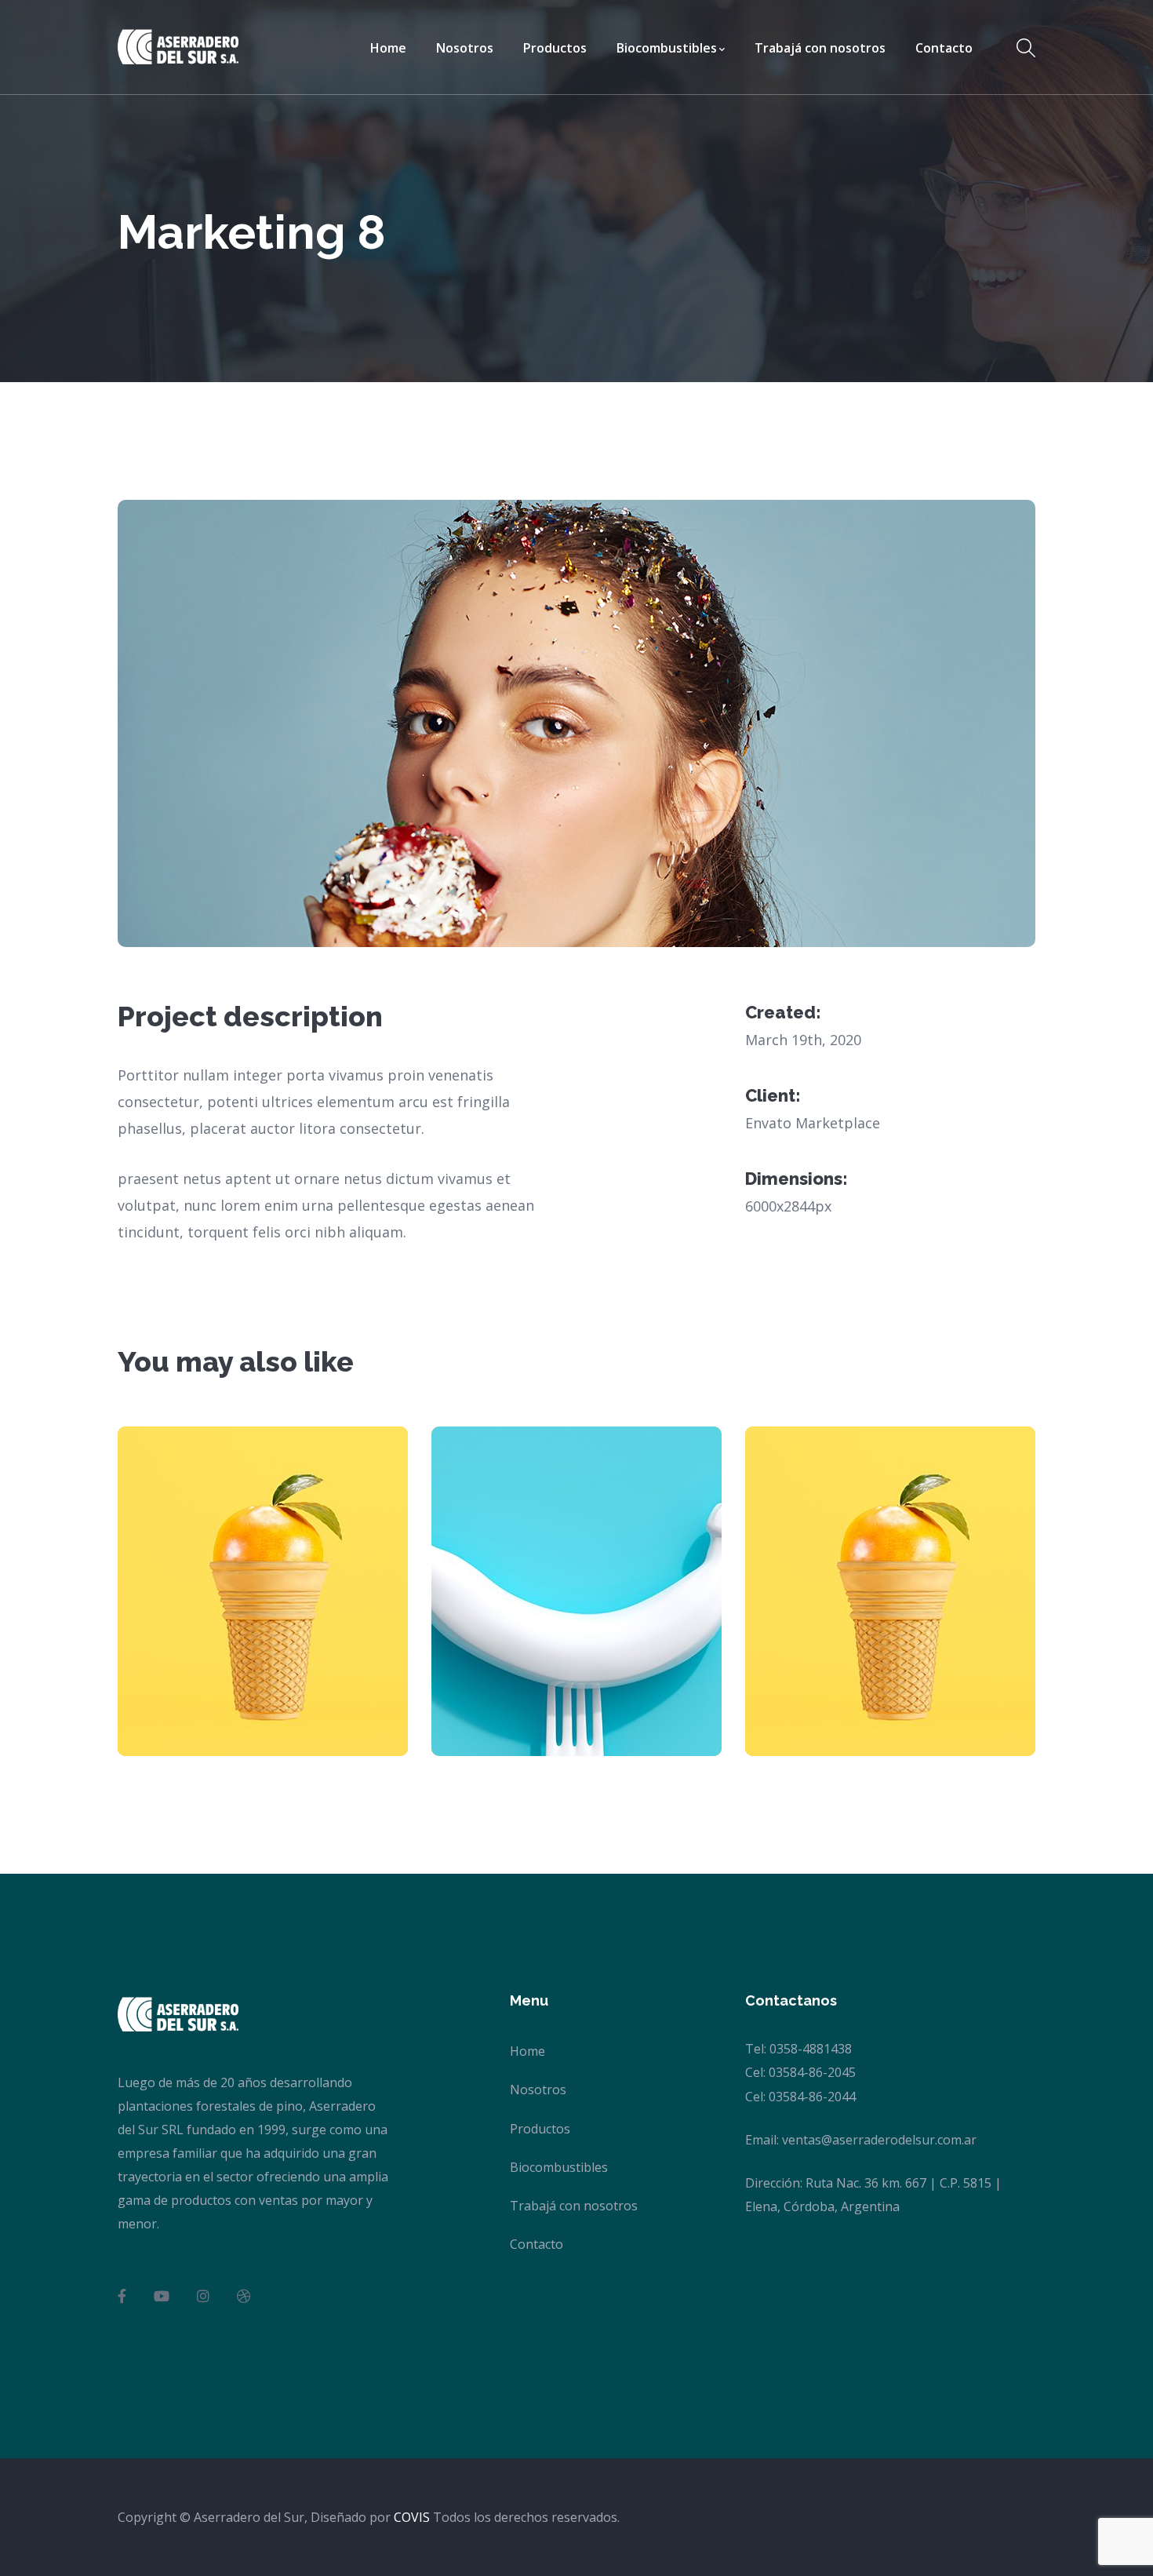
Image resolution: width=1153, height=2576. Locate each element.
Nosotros (538, 2090)
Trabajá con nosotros (574, 2206)
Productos (540, 2129)
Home (527, 2051)
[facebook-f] (122, 2296)
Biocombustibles (559, 2167)
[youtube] (162, 2296)
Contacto (536, 2244)
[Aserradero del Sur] (178, 46)
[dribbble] (244, 2296)
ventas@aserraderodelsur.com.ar (879, 2140)
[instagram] (203, 2296)
